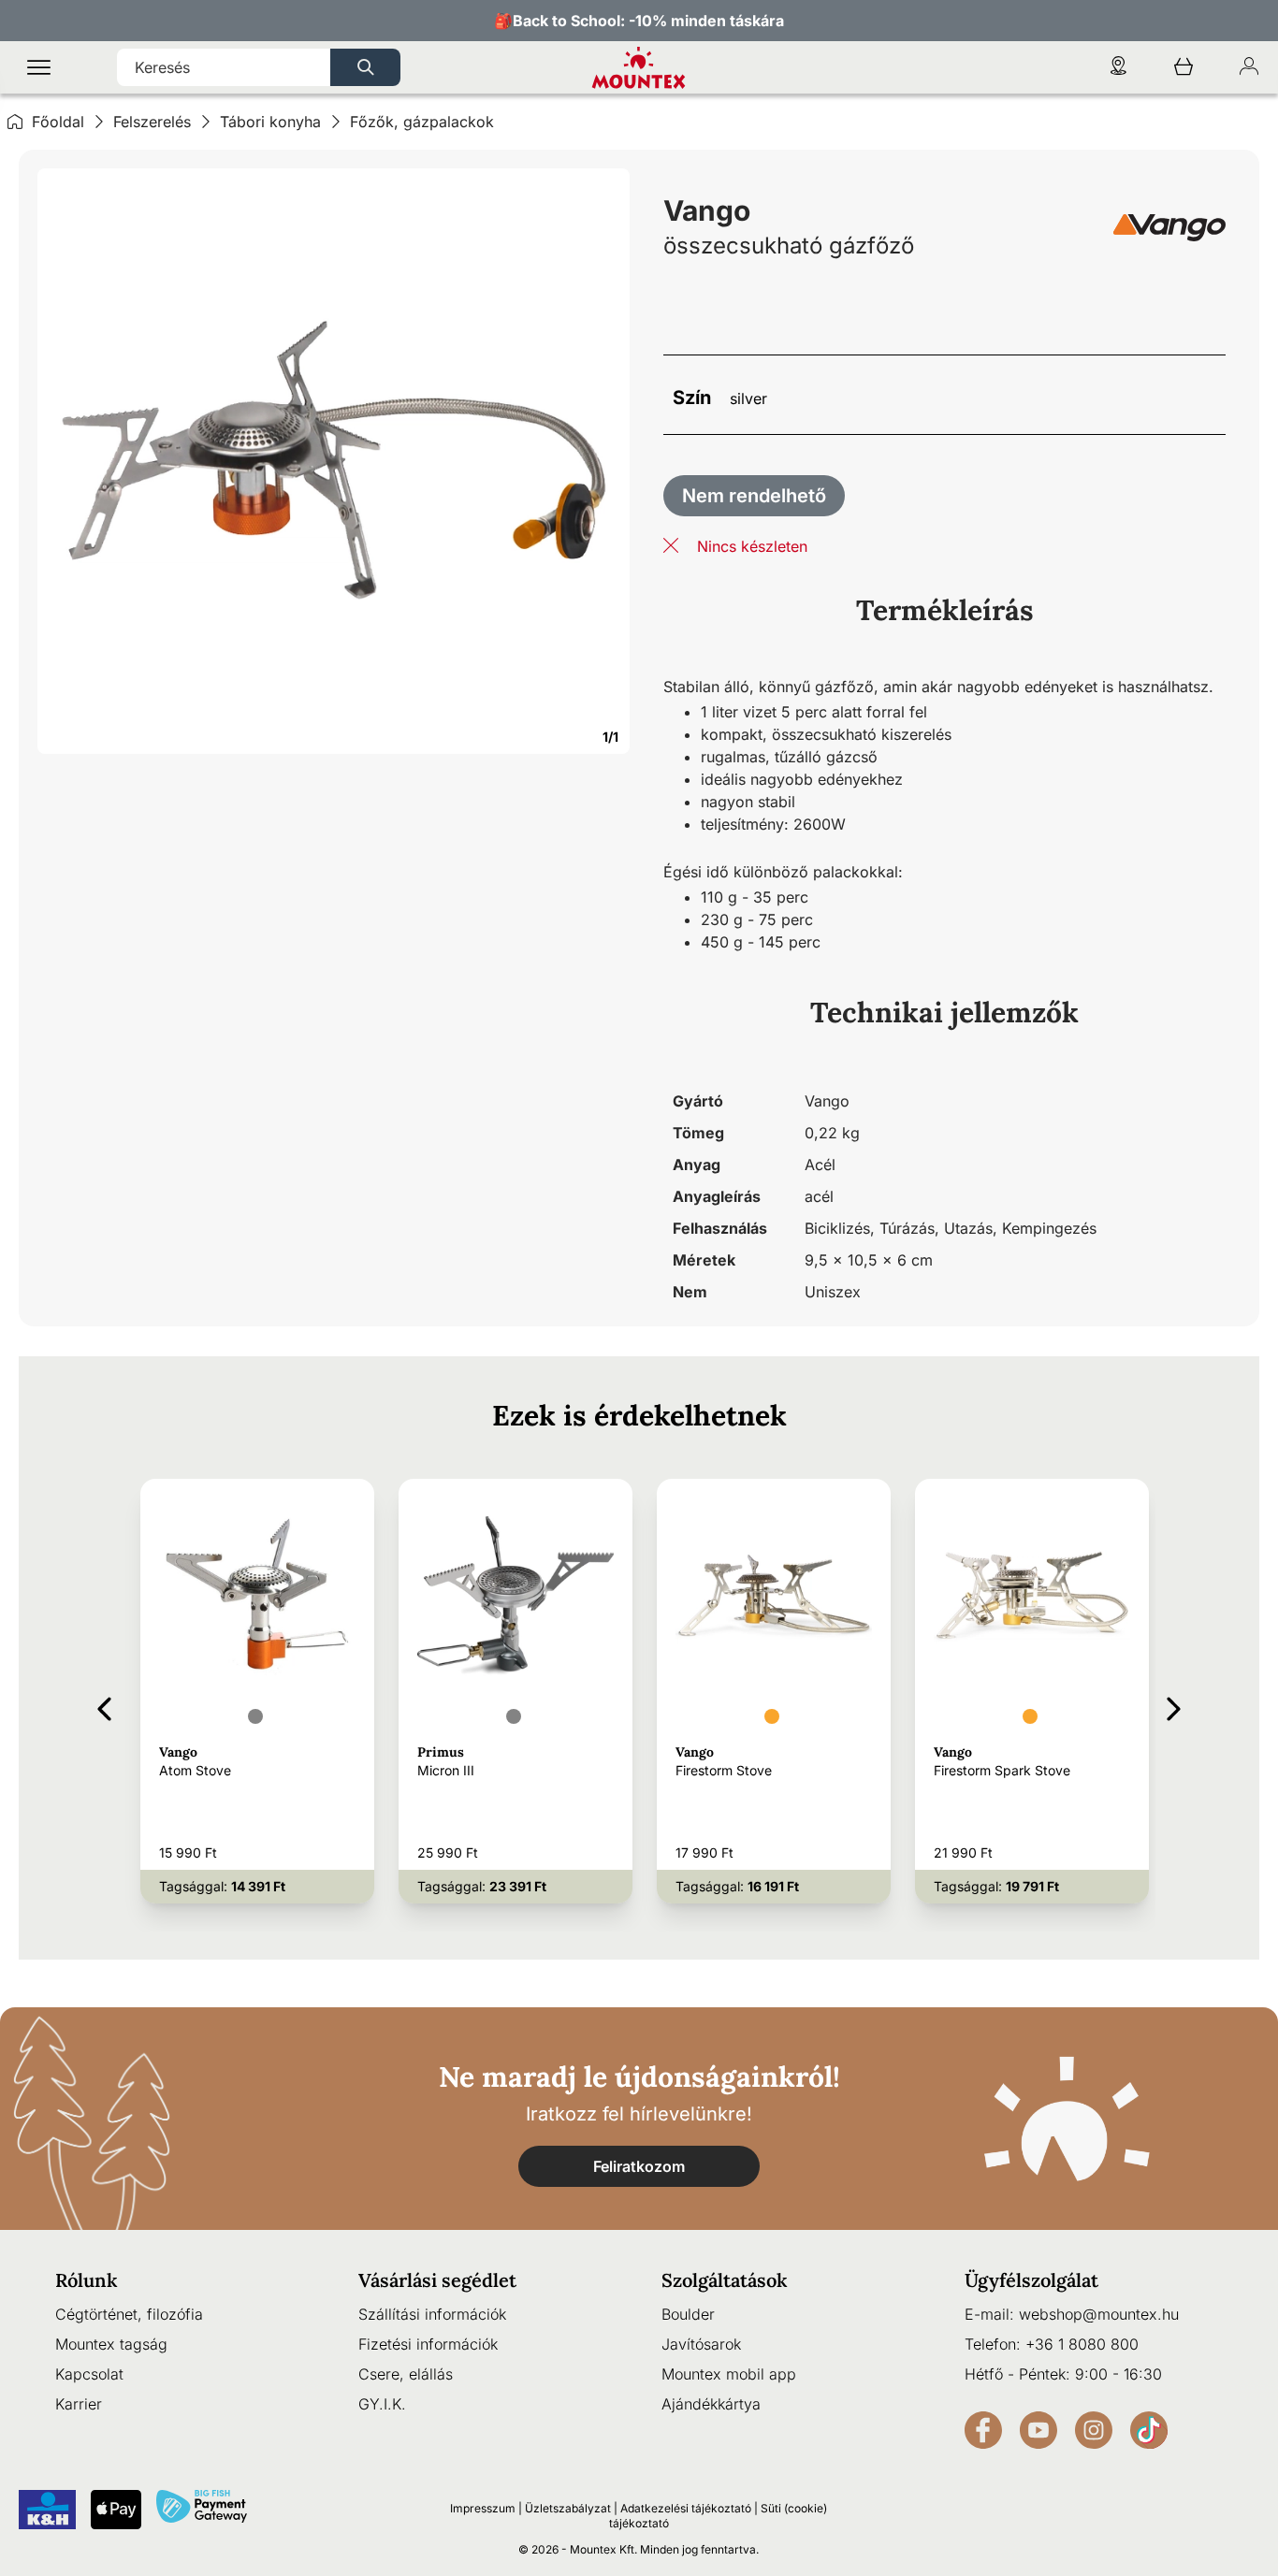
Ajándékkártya (711, 2404)
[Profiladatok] (1249, 68)
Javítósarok (701, 2344)
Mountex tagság (111, 2344)
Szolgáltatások (725, 2280)
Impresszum (483, 2508)
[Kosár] (1184, 68)
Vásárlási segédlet (437, 2280)
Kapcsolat (89, 2374)
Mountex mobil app (729, 2374)
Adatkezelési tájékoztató (686, 2508)
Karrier (79, 2404)
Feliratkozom (639, 2166)
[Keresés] (365, 67)
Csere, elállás (406, 2374)
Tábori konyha (270, 122)
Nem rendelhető (754, 496)
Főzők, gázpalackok (422, 122)
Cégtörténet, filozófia (129, 2314)
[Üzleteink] (1118, 68)
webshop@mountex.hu (1099, 2314)
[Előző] (104, 1706)
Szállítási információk (432, 2314)
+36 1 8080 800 (1082, 2344)
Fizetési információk (428, 2344)
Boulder (688, 2314)
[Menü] (39, 68)
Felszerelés (152, 122)
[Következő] (1174, 1706)
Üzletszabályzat (568, 2508)
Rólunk (87, 2280)
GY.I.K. (382, 2404)
